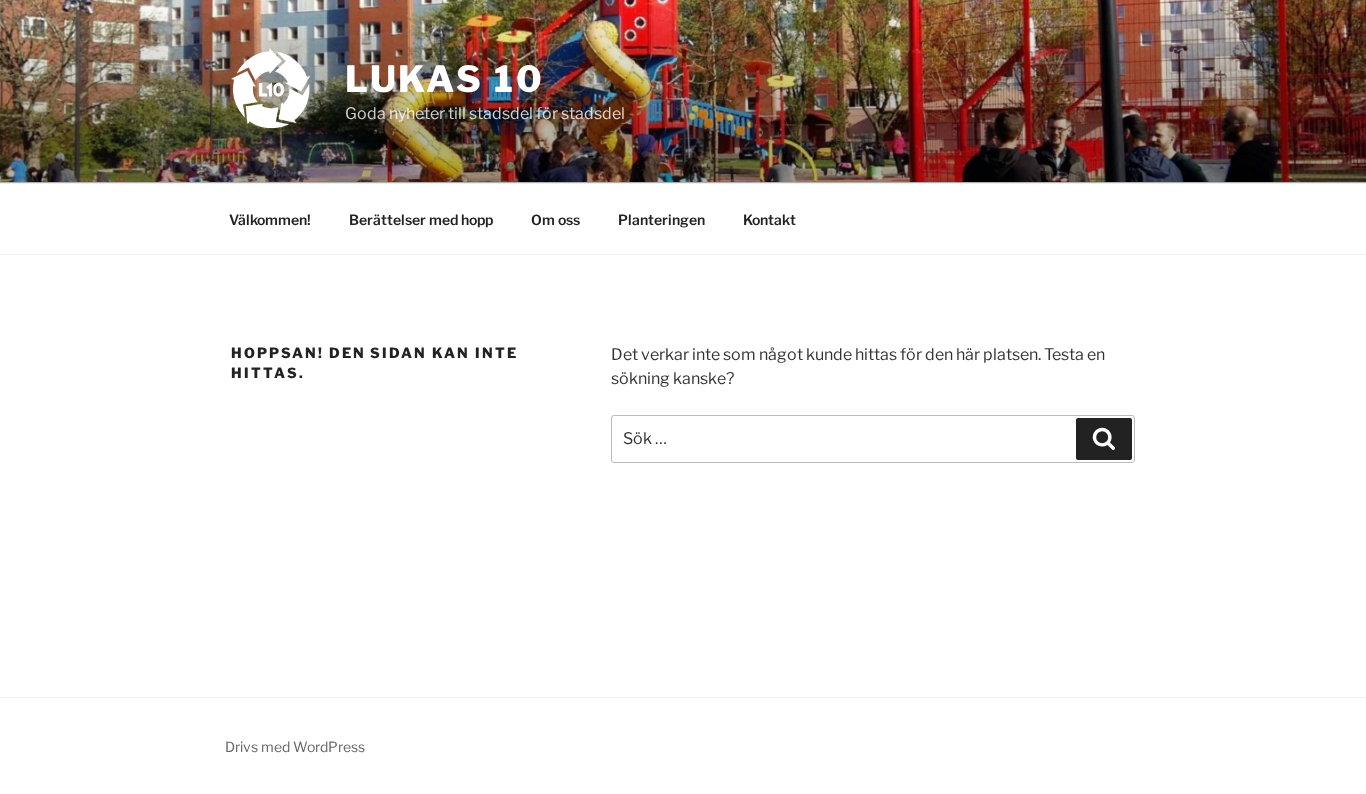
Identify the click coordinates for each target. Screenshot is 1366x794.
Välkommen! (270, 219)
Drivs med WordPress (295, 746)
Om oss (555, 219)
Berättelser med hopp (421, 219)
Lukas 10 (445, 79)
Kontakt (769, 219)
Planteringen (661, 219)
